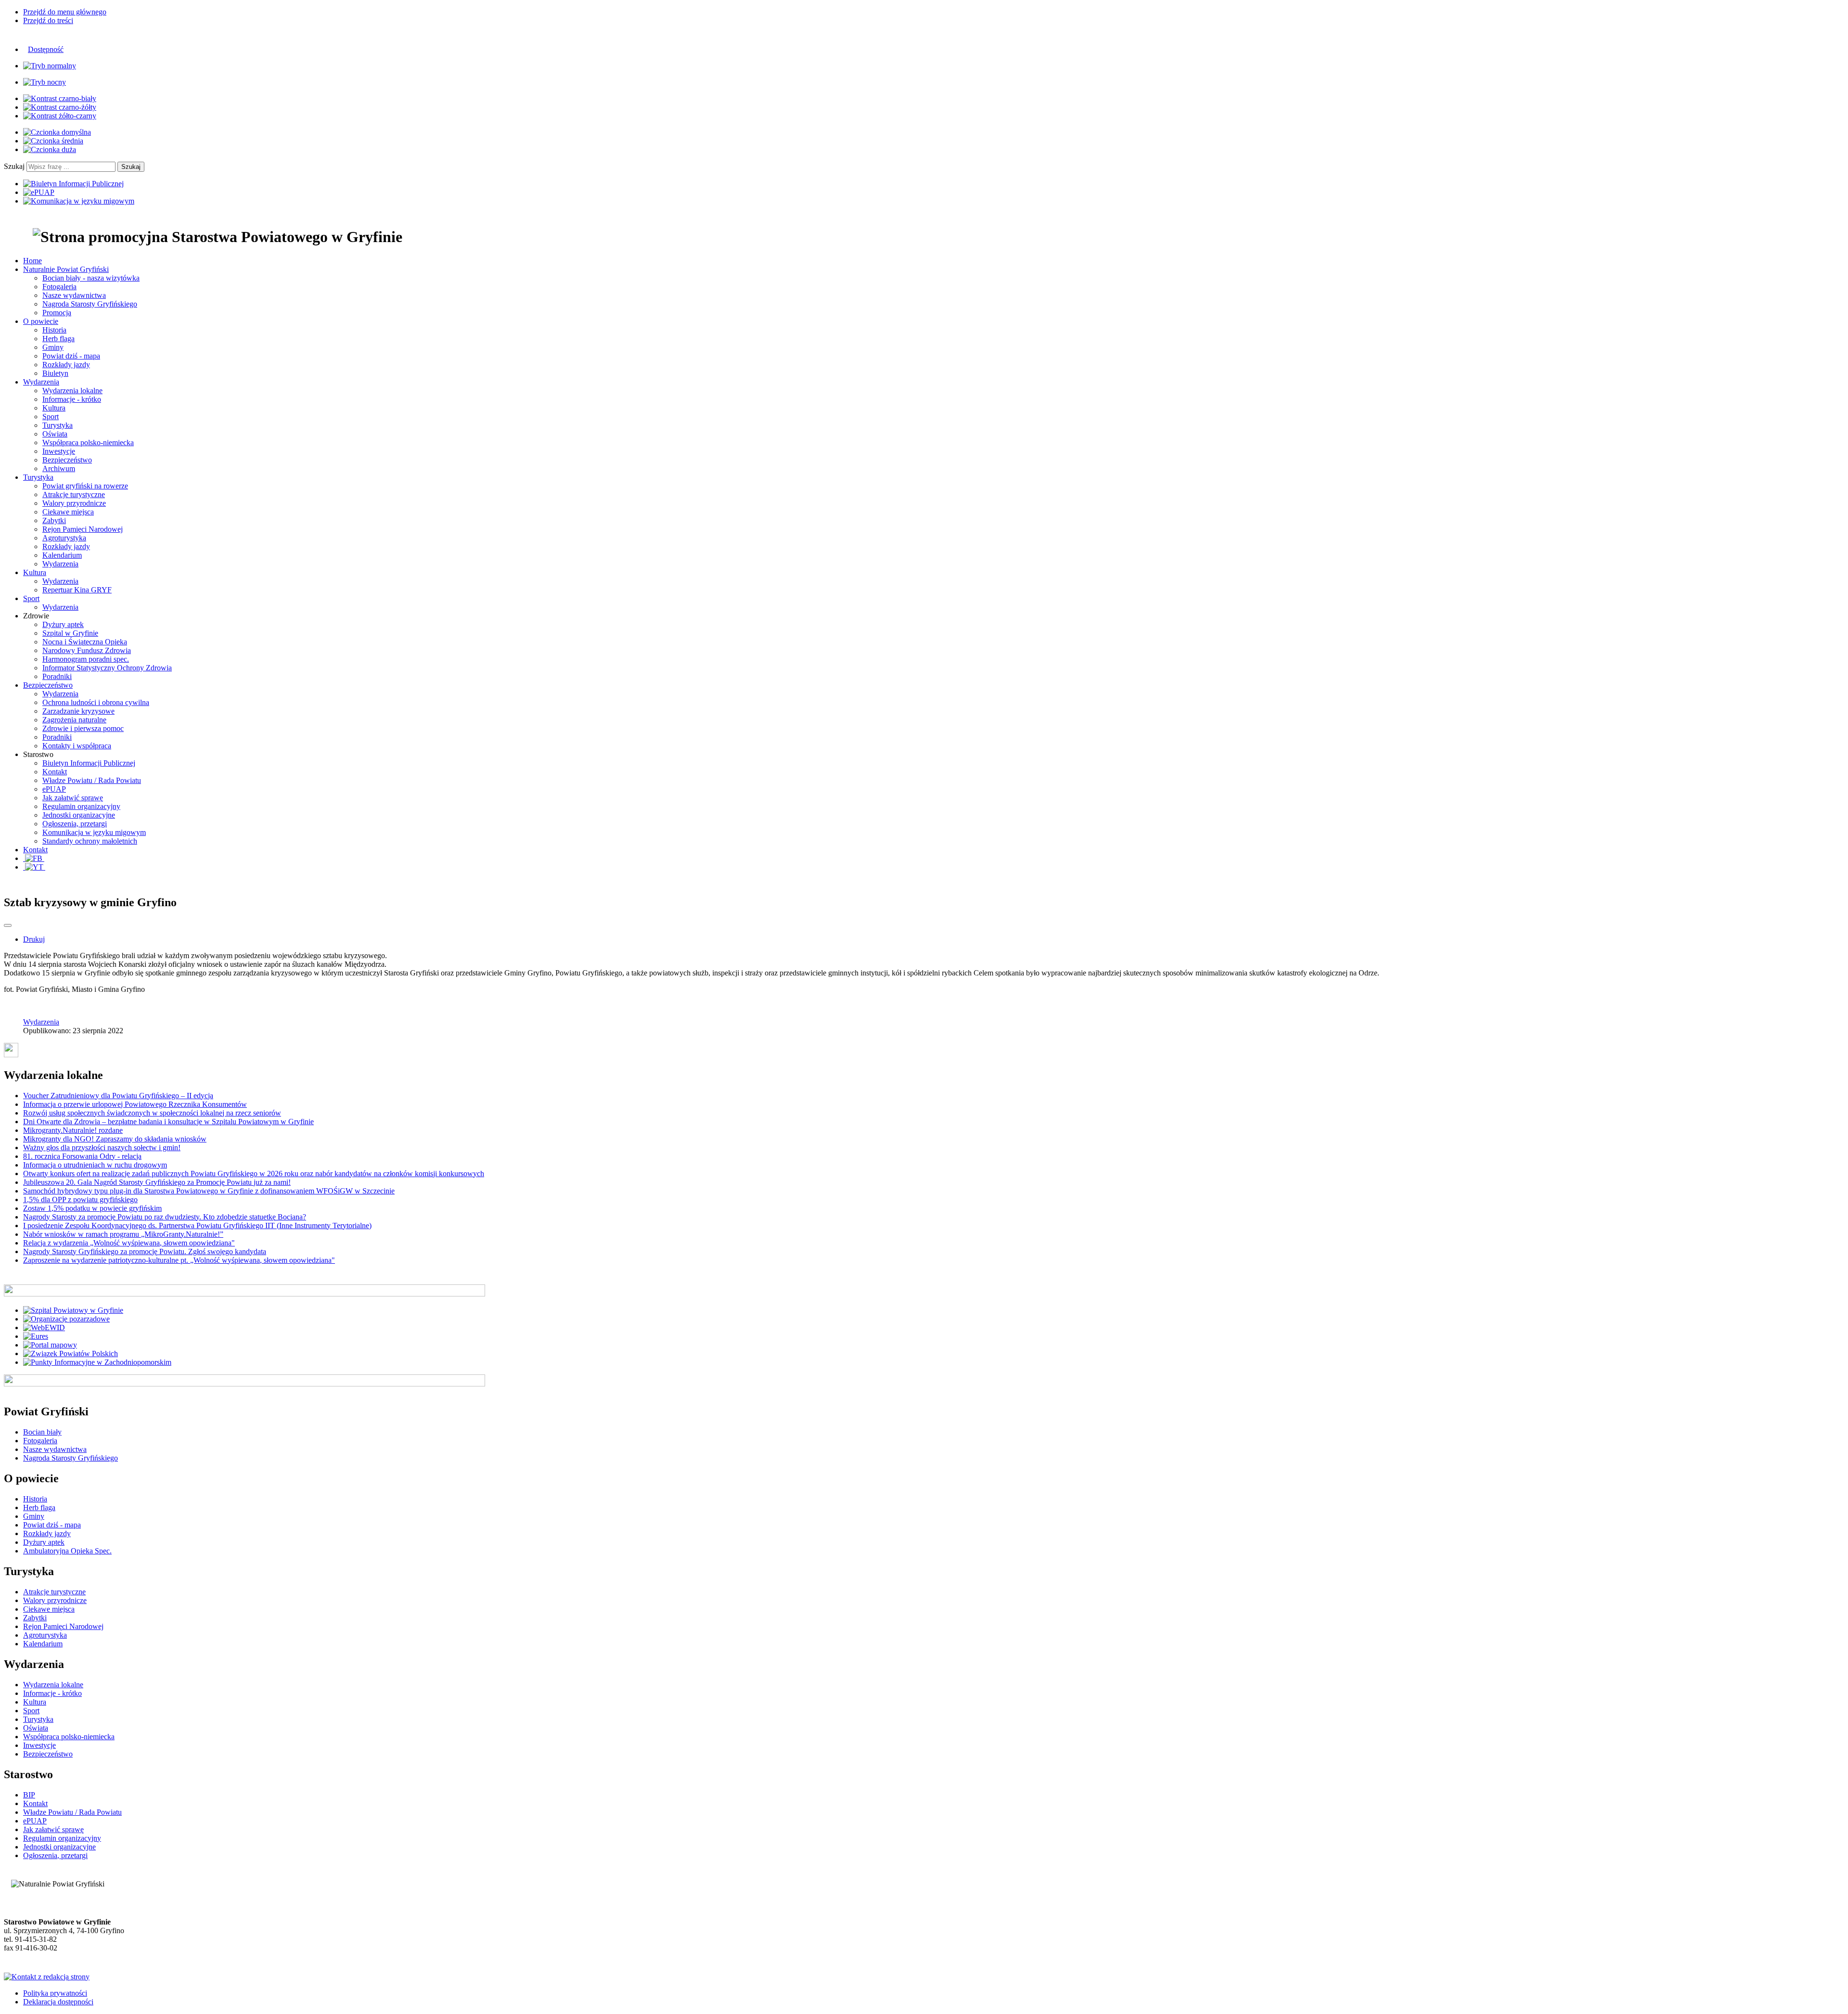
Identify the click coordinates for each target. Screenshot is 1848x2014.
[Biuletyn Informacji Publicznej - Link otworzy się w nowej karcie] (73, 184)
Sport (51, 417)
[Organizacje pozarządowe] (66, 1319)
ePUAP (54, 789)
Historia (54, 330)
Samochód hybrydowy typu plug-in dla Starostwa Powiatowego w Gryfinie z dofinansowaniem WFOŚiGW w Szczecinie (209, 1191)
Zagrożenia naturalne (74, 720)
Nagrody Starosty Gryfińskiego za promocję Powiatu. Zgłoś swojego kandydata (145, 1251)
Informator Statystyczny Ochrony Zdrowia (107, 668)
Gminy (53, 347)
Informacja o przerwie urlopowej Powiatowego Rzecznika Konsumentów (135, 1104)
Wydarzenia (60, 564)
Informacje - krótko (72, 399)
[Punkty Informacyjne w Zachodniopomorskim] (97, 1362)
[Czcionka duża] (50, 149)
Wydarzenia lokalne (72, 391)
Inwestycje (59, 451)
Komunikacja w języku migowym (94, 832)
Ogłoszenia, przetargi (75, 824)
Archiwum (59, 468)
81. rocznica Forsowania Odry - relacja (82, 1156)
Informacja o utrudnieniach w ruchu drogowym (95, 1165)
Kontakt (55, 772)
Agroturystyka (64, 538)
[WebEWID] (44, 1328)
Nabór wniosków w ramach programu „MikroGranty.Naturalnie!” (123, 1234)
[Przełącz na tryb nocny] (45, 82)
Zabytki (54, 520)
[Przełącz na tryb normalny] (50, 66)
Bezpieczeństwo (67, 460)
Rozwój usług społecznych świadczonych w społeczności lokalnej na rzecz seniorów (152, 1113)
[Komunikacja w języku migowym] (79, 201)
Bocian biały (42, 1432)
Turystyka (58, 425)
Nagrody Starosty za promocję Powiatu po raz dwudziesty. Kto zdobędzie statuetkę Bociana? (165, 1217)
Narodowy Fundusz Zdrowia (87, 650)
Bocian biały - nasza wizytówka (91, 278)
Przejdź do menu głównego (65, 12)
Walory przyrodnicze (74, 503)
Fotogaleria (59, 287)
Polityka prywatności (55, 1993)
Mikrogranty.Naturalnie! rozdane (73, 1130)
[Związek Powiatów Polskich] (71, 1353)
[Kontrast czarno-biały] (60, 98)
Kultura (54, 408)
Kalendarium (62, 555)
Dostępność (46, 49)
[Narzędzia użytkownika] (8, 925)
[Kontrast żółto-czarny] (60, 116)
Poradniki (57, 676)
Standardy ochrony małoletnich (90, 841)
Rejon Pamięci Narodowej (83, 529)
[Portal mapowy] (50, 1345)
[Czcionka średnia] (53, 141)
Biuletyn (55, 373)
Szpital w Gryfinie (70, 633)
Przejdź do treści (48, 20)
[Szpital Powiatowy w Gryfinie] (73, 1310)
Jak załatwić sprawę (73, 798)
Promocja (57, 313)
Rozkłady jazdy (66, 365)
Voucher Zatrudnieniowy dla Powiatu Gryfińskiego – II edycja (118, 1096)
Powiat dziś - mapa (71, 356)
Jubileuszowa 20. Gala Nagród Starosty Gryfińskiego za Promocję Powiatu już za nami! (157, 1182)
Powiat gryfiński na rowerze (85, 486)
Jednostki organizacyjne (79, 815)
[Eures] (36, 1336)
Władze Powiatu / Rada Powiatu (92, 780)
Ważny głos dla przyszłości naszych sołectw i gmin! (102, 1148)
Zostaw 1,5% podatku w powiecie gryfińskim (92, 1208)
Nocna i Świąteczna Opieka (85, 642)
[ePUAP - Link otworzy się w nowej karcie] (39, 192)
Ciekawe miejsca (68, 512)
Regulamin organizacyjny (81, 806)
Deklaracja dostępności (58, 2002)
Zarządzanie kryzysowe (78, 711)
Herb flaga (58, 339)
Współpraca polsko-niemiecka (88, 443)
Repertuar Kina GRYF (77, 590)
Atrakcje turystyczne (74, 494)
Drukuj (34, 939)
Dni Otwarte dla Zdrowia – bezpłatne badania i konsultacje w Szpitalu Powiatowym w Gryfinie (168, 1122)
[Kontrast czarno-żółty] (60, 107)
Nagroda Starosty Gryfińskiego (90, 304)
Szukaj (14, 166)
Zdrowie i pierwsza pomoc (83, 728)
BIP (29, 1795)
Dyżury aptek (63, 624)
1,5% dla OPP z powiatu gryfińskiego (80, 1199)
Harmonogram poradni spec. (86, 659)
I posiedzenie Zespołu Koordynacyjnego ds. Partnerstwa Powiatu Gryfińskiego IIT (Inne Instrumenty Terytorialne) (197, 1225)
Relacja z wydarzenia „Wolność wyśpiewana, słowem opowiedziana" (129, 1243)
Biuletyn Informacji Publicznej (89, 763)
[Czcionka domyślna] (57, 132)
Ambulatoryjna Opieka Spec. (67, 1551)
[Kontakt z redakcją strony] (47, 1977)
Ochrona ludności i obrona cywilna (96, 702)
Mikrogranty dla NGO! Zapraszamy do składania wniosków (115, 1139)
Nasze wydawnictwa (74, 295)
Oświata (55, 434)
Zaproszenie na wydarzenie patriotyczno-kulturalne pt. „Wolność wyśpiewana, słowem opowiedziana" (179, 1260)
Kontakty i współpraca (77, 746)
